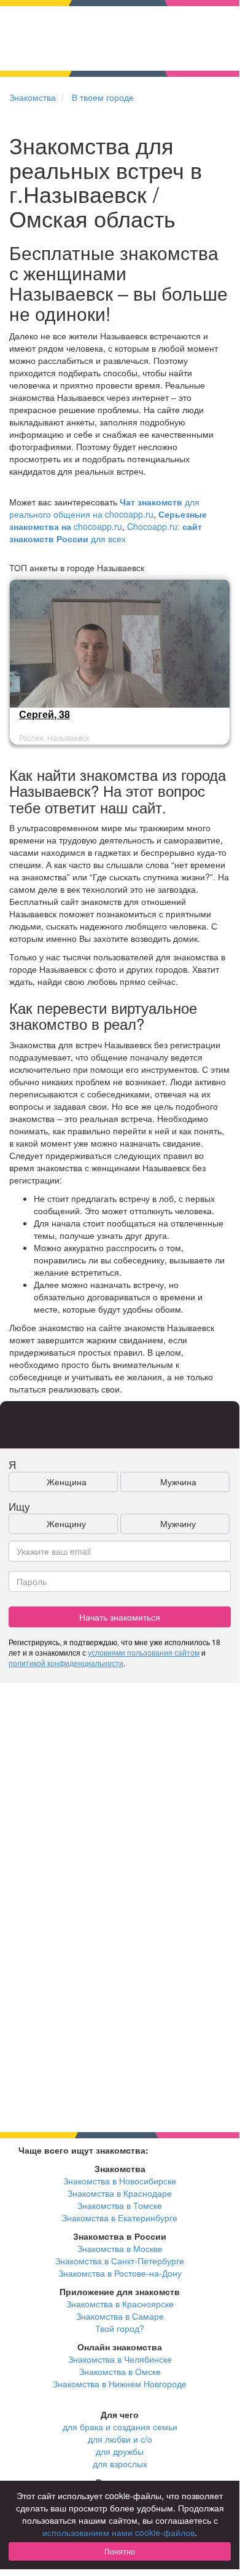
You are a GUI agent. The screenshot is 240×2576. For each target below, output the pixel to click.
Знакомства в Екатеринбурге (120, 2218)
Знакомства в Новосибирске (120, 2181)
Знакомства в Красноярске (120, 2304)
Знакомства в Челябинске (120, 2359)
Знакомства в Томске (120, 2205)
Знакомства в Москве (120, 2248)
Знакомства (33, 97)
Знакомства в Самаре (120, 2316)
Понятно (120, 2551)
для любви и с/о (120, 2439)
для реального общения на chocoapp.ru (104, 508)
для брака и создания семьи (120, 2427)
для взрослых (120, 2463)
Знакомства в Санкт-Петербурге (120, 2261)
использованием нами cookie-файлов (118, 2532)
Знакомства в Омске (120, 2371)
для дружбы (120, 2451)
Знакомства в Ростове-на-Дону (120, 2273)
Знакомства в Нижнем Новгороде (120, 2384)
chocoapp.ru (108, 520)
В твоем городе (103, 97)
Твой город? (120, 2328)
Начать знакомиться (120, 1617)
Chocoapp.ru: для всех (106, 532)
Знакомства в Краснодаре (120, 2193)
